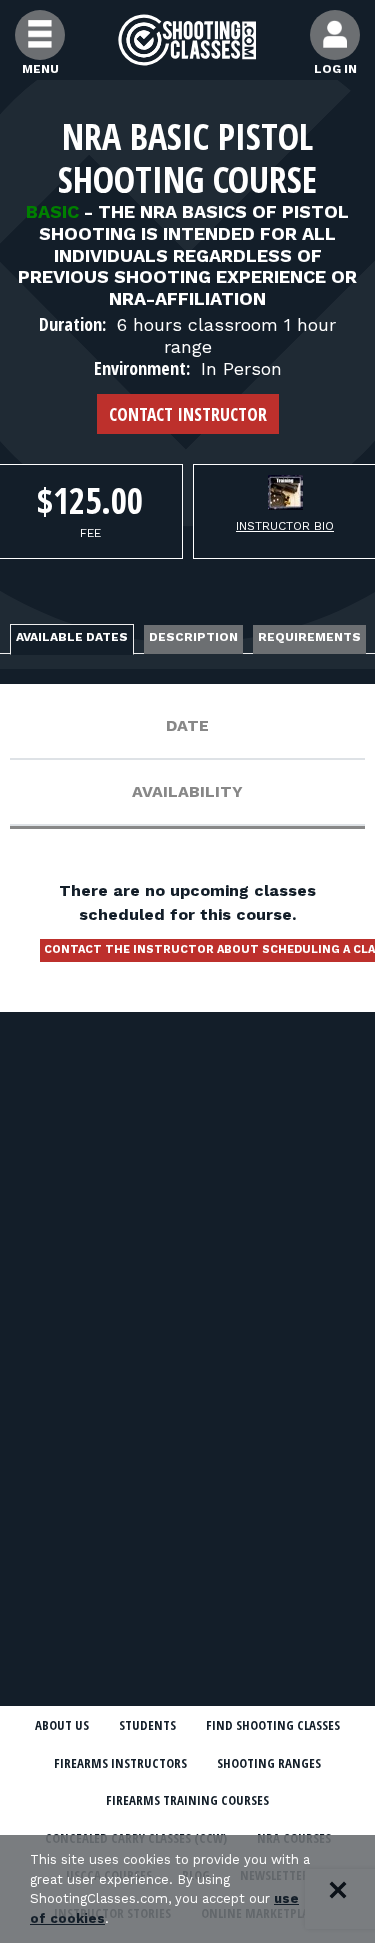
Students (147, 1725)
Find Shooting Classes (273, 1725)
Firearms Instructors (120, 1763)
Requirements (309, 637)
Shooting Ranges (269, 1763)
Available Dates (72, 637)
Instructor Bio (285, 526)
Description (193, 637)
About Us (62, 1725)
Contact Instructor (188, 414)
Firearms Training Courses (187, 1800)
